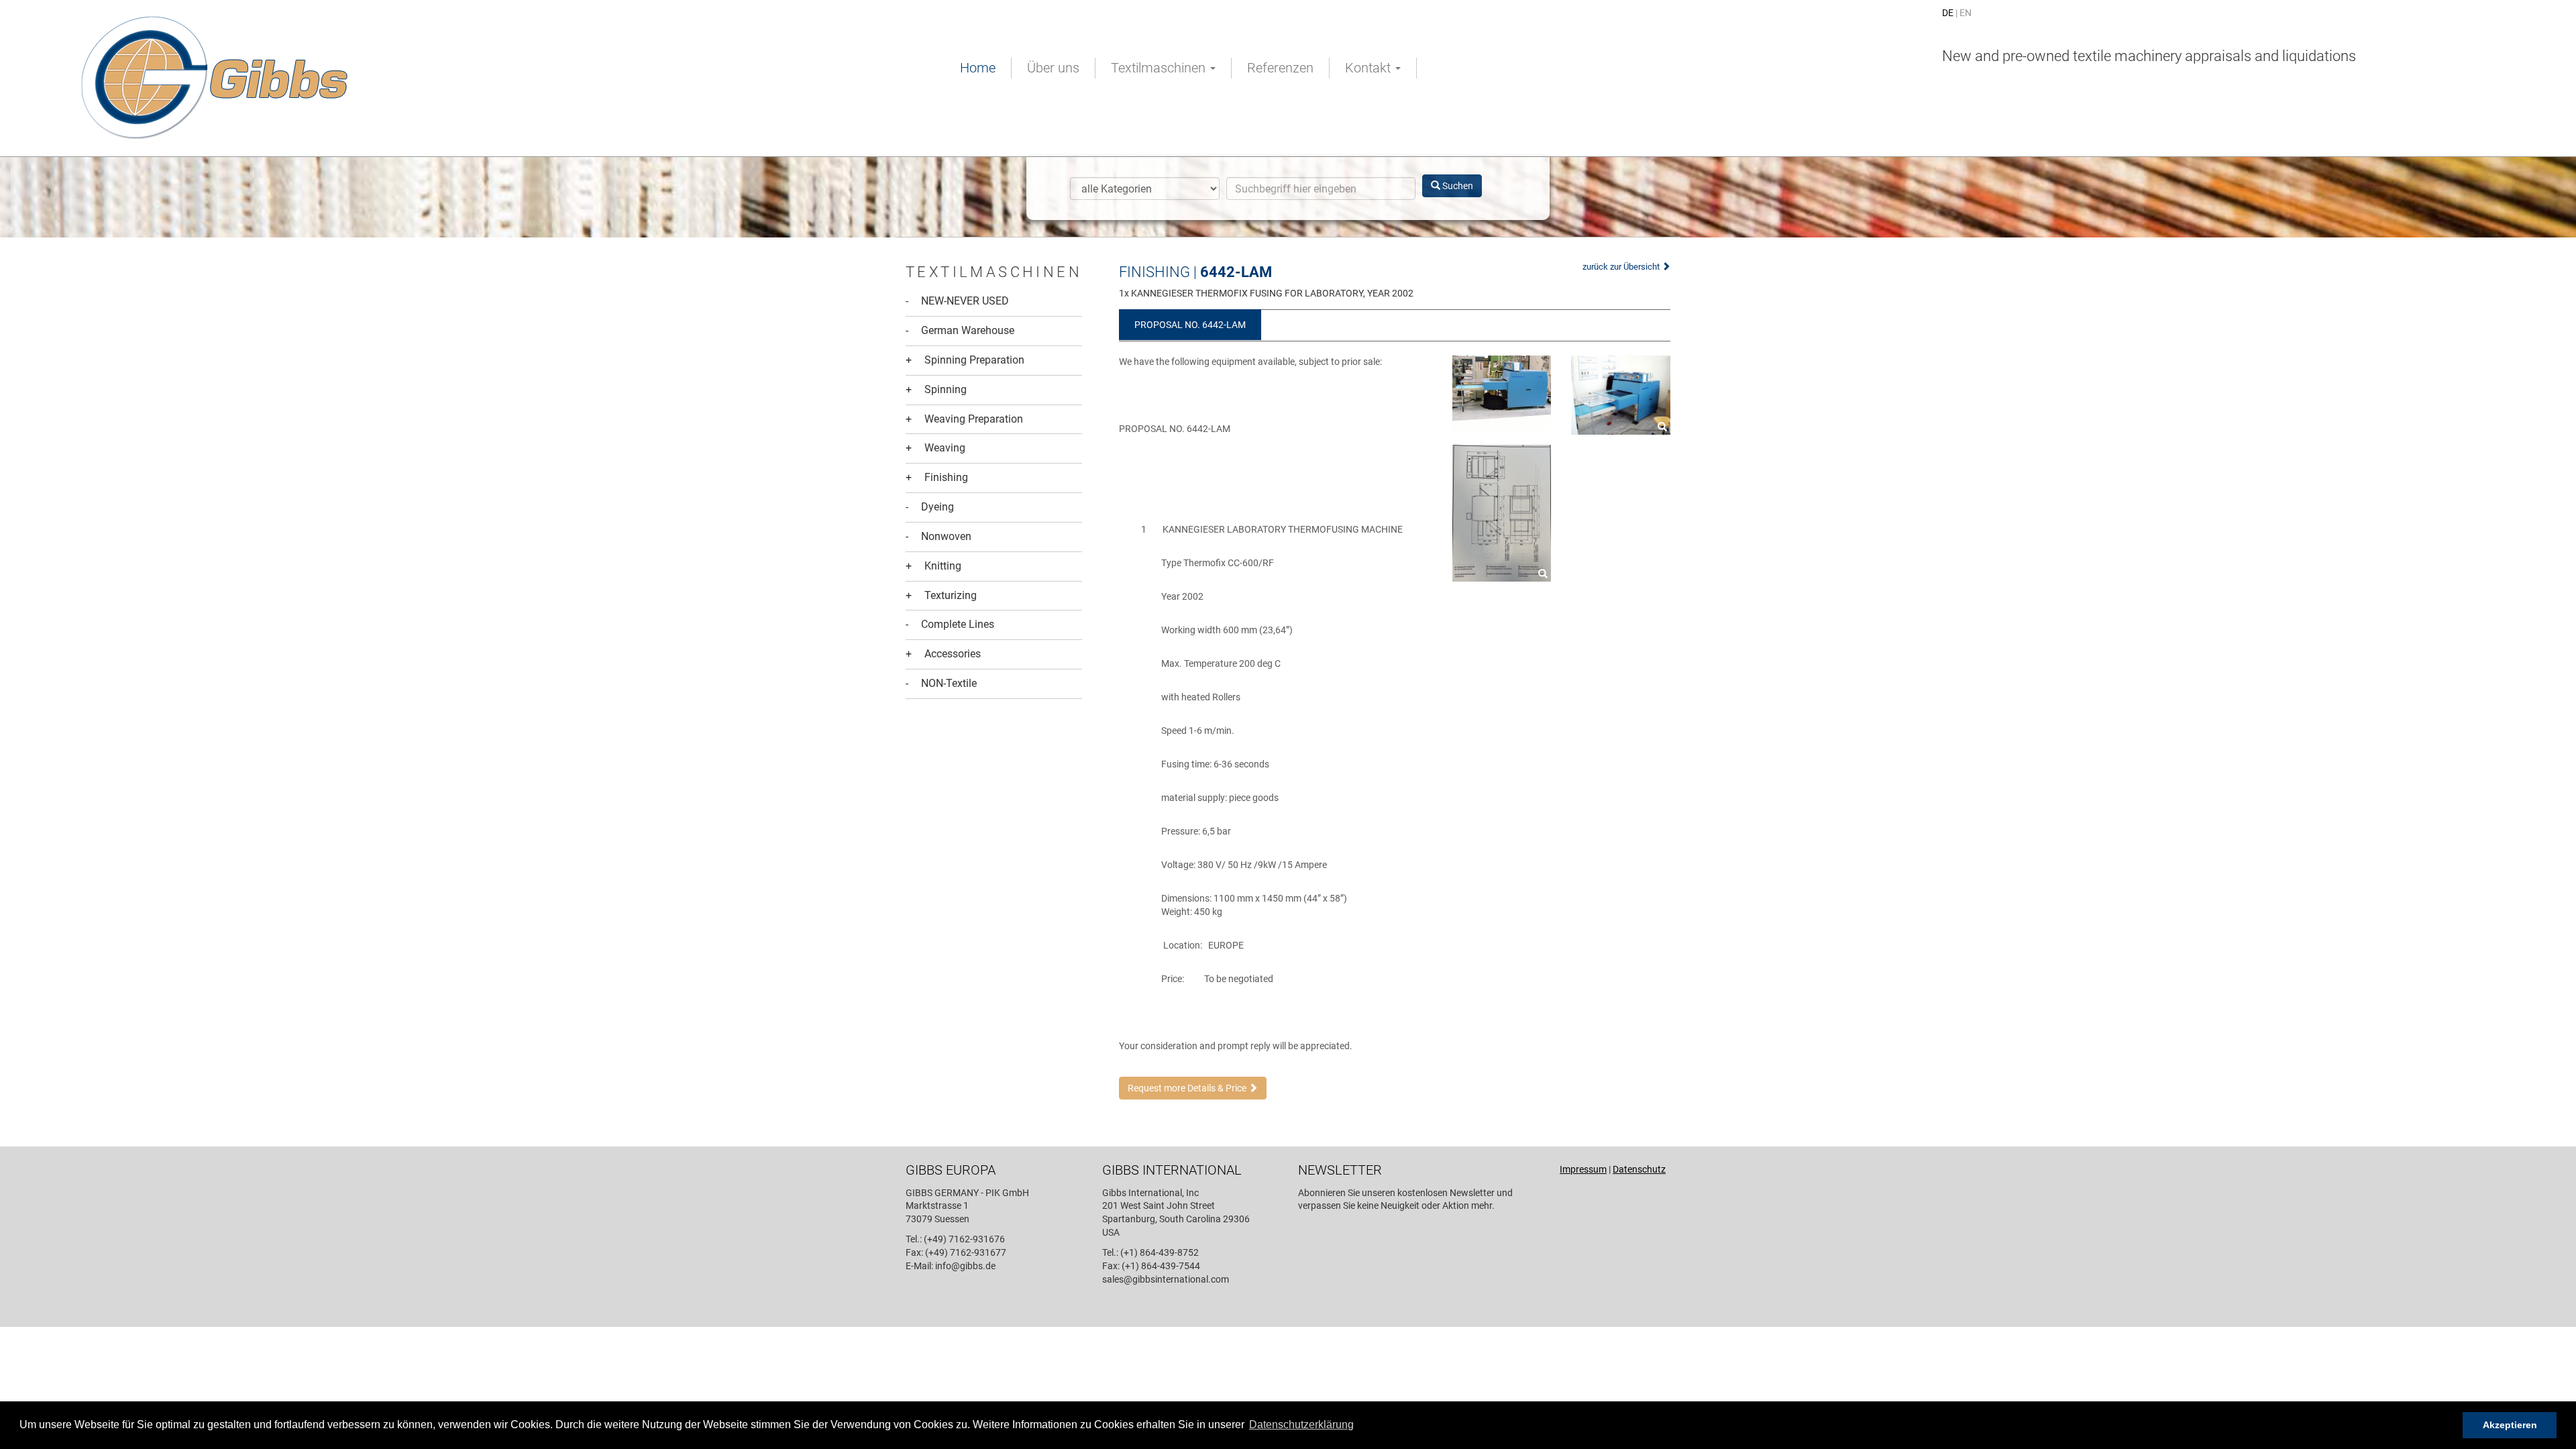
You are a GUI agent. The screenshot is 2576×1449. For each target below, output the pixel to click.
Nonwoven (938, 536)
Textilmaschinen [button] (1160, 68)
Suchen (1457, 186)
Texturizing (941, 595)
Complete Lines (950, 624)
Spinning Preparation (965, 360)
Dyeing (930, 507)
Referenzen (1280, 68)
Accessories (943, 654)
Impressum (1583, 1169)
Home (978, 68)
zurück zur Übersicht (1622, 267)
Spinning (936, 389)
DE (1948, 13)
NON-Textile (941, 683)
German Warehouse (960, 330)
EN (1966, 13)
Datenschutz (1639, 1169)
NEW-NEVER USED (957, 301)
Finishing (937, 477)
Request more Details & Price (1188, 1088)
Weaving (935, 448)
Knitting (933, 566)
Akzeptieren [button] (2510, 1425)
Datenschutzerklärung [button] (1301, 1425)
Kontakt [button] (1370, 68)
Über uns (1053, 68)
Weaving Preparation (964, 419)
